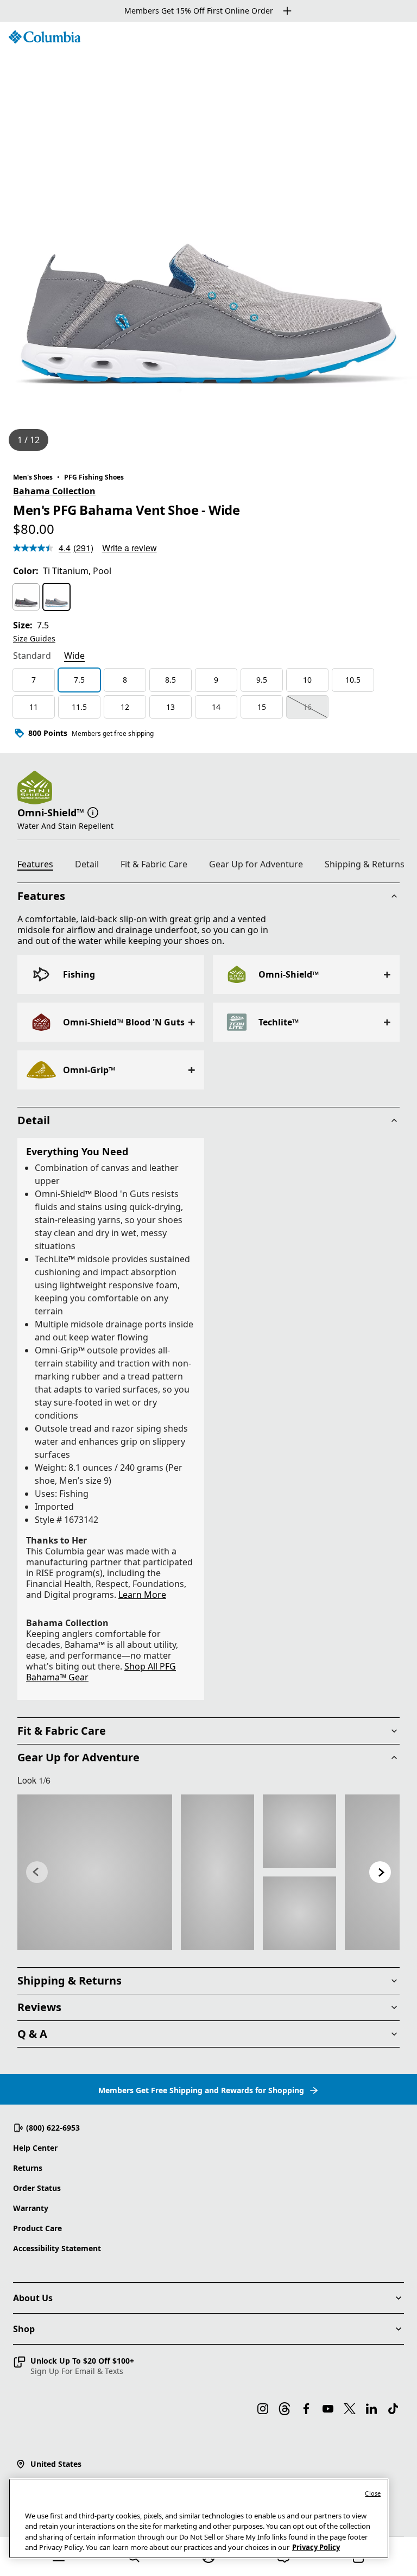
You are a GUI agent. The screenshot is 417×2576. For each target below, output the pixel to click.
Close (373, 2493)
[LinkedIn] (371, 2409)
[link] (95, 1872)
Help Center (35, 2148)
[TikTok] (393, 2409)
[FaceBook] (306, 2409)
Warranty (31, 2208)
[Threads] (285, 2409)
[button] (93, 811)
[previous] (37, 1872)
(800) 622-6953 (53, 2128)
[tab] (32, 657)
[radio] (26, 597)
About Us (33, 2298)
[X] (350, 2409)
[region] (208, 241)
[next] (380, 1872)
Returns (28, 2168)
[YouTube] (328, 2409)
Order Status (37, 2188)
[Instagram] (263, 2409)
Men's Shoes (33, 477)
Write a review (129, 548)
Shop (24, 2329)
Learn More (142, 1595)
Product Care (37, 2228)
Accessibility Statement (57, 2248)
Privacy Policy (316, 2547)
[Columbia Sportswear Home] (45, 37)
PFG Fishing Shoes (94, 477)
